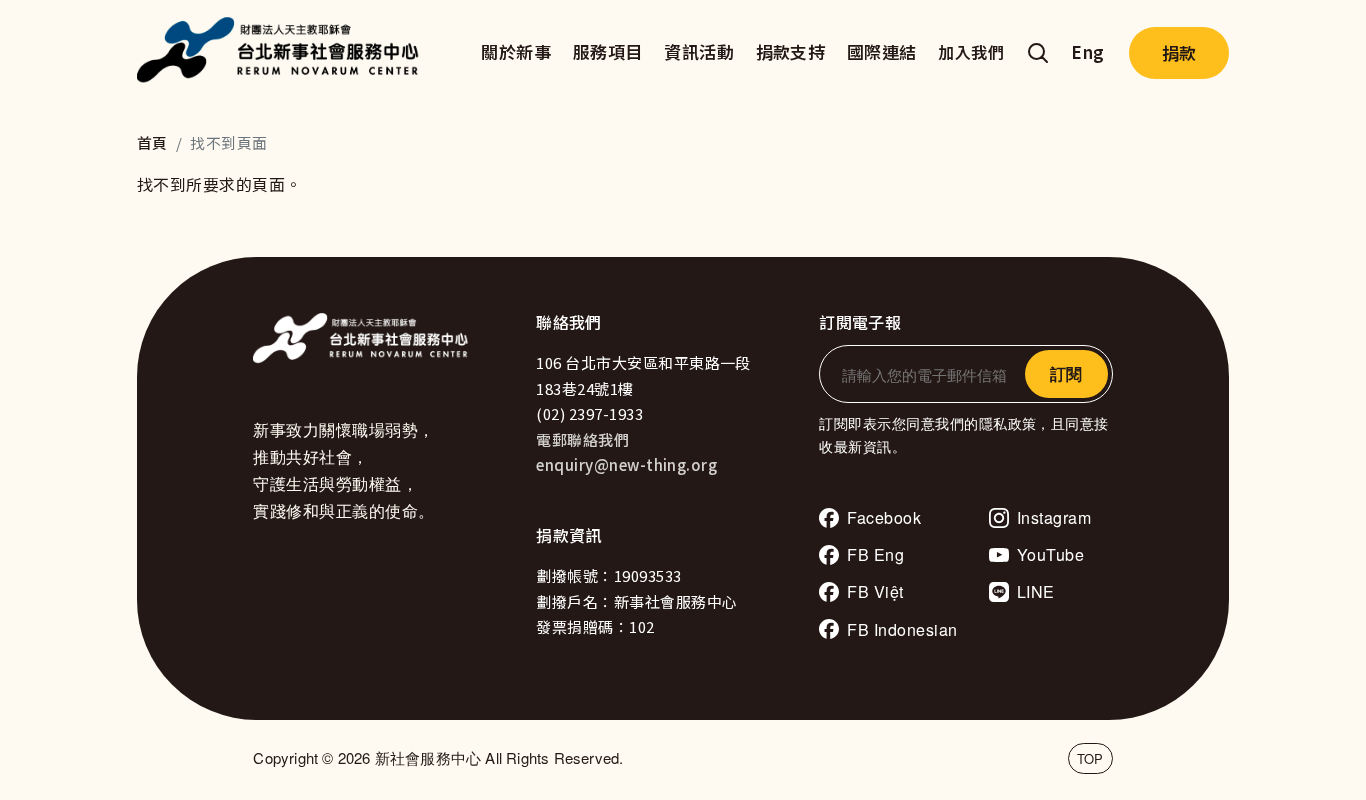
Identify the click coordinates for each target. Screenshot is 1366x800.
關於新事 (516, 51)
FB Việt (875, 591)
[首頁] (283, 53)
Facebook (884, 517)
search (1038, 53)
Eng (1087, 51)
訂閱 (1066, 373)
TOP (1090, 758)
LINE (1036, 591)
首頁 (152, 142)
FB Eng (875, 554)
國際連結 (882, 51)
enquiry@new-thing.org (626, 464)
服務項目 (608, 51)
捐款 (1179, 52)
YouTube (1050, 554)
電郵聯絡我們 (582, 439)
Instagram (1054, 517)
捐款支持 (791, 51)
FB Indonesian (902, 629)
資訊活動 (699, 51)
